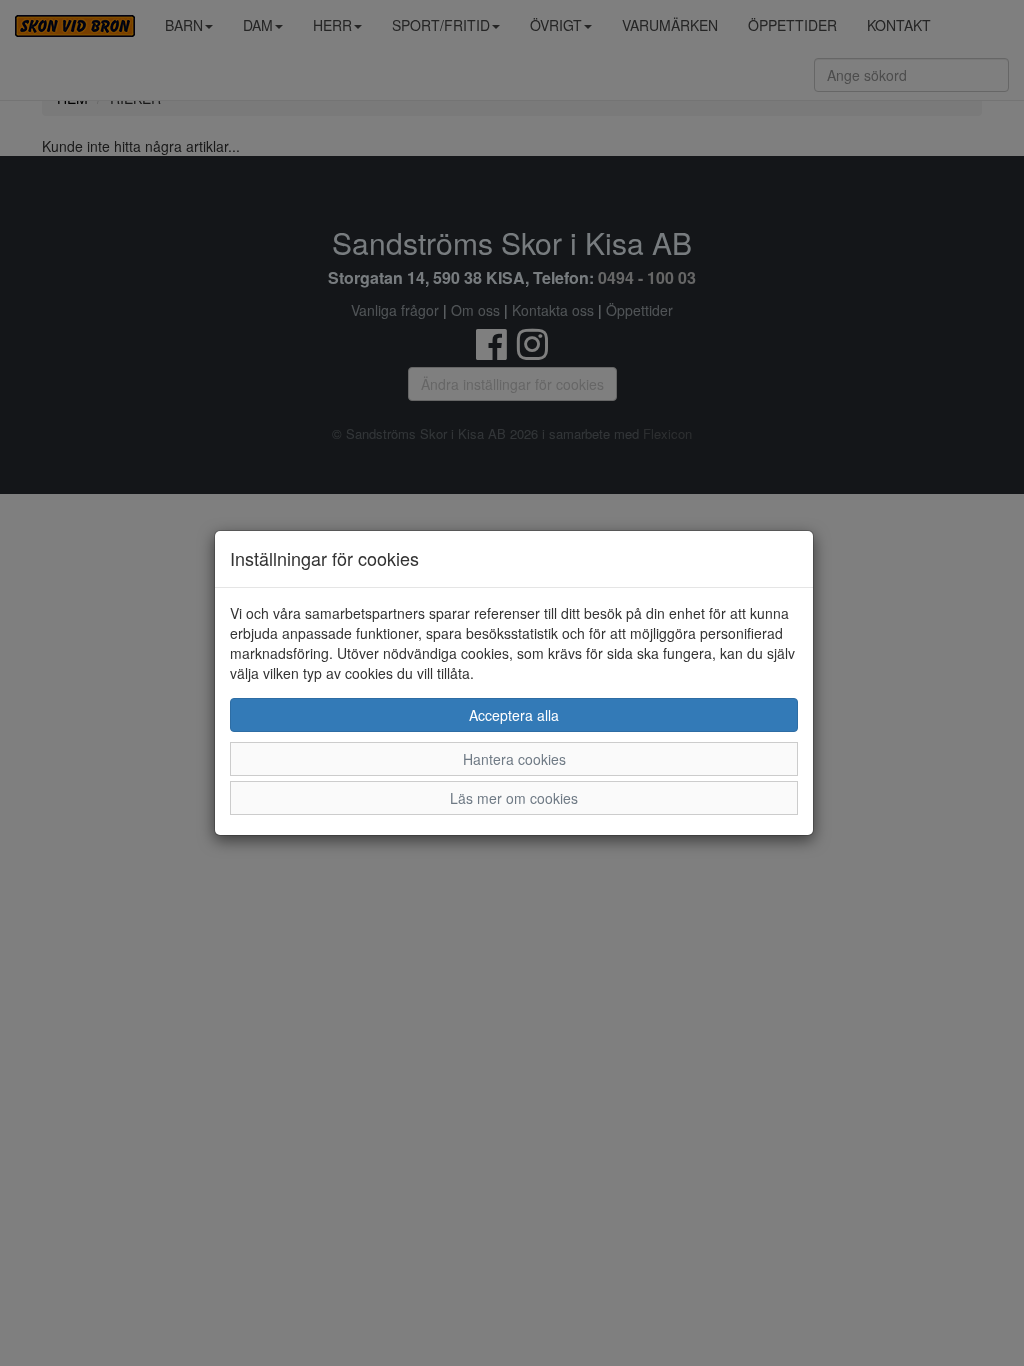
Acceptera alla (514, 715)
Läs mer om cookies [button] (514, 798)
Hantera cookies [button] (514, 759)
